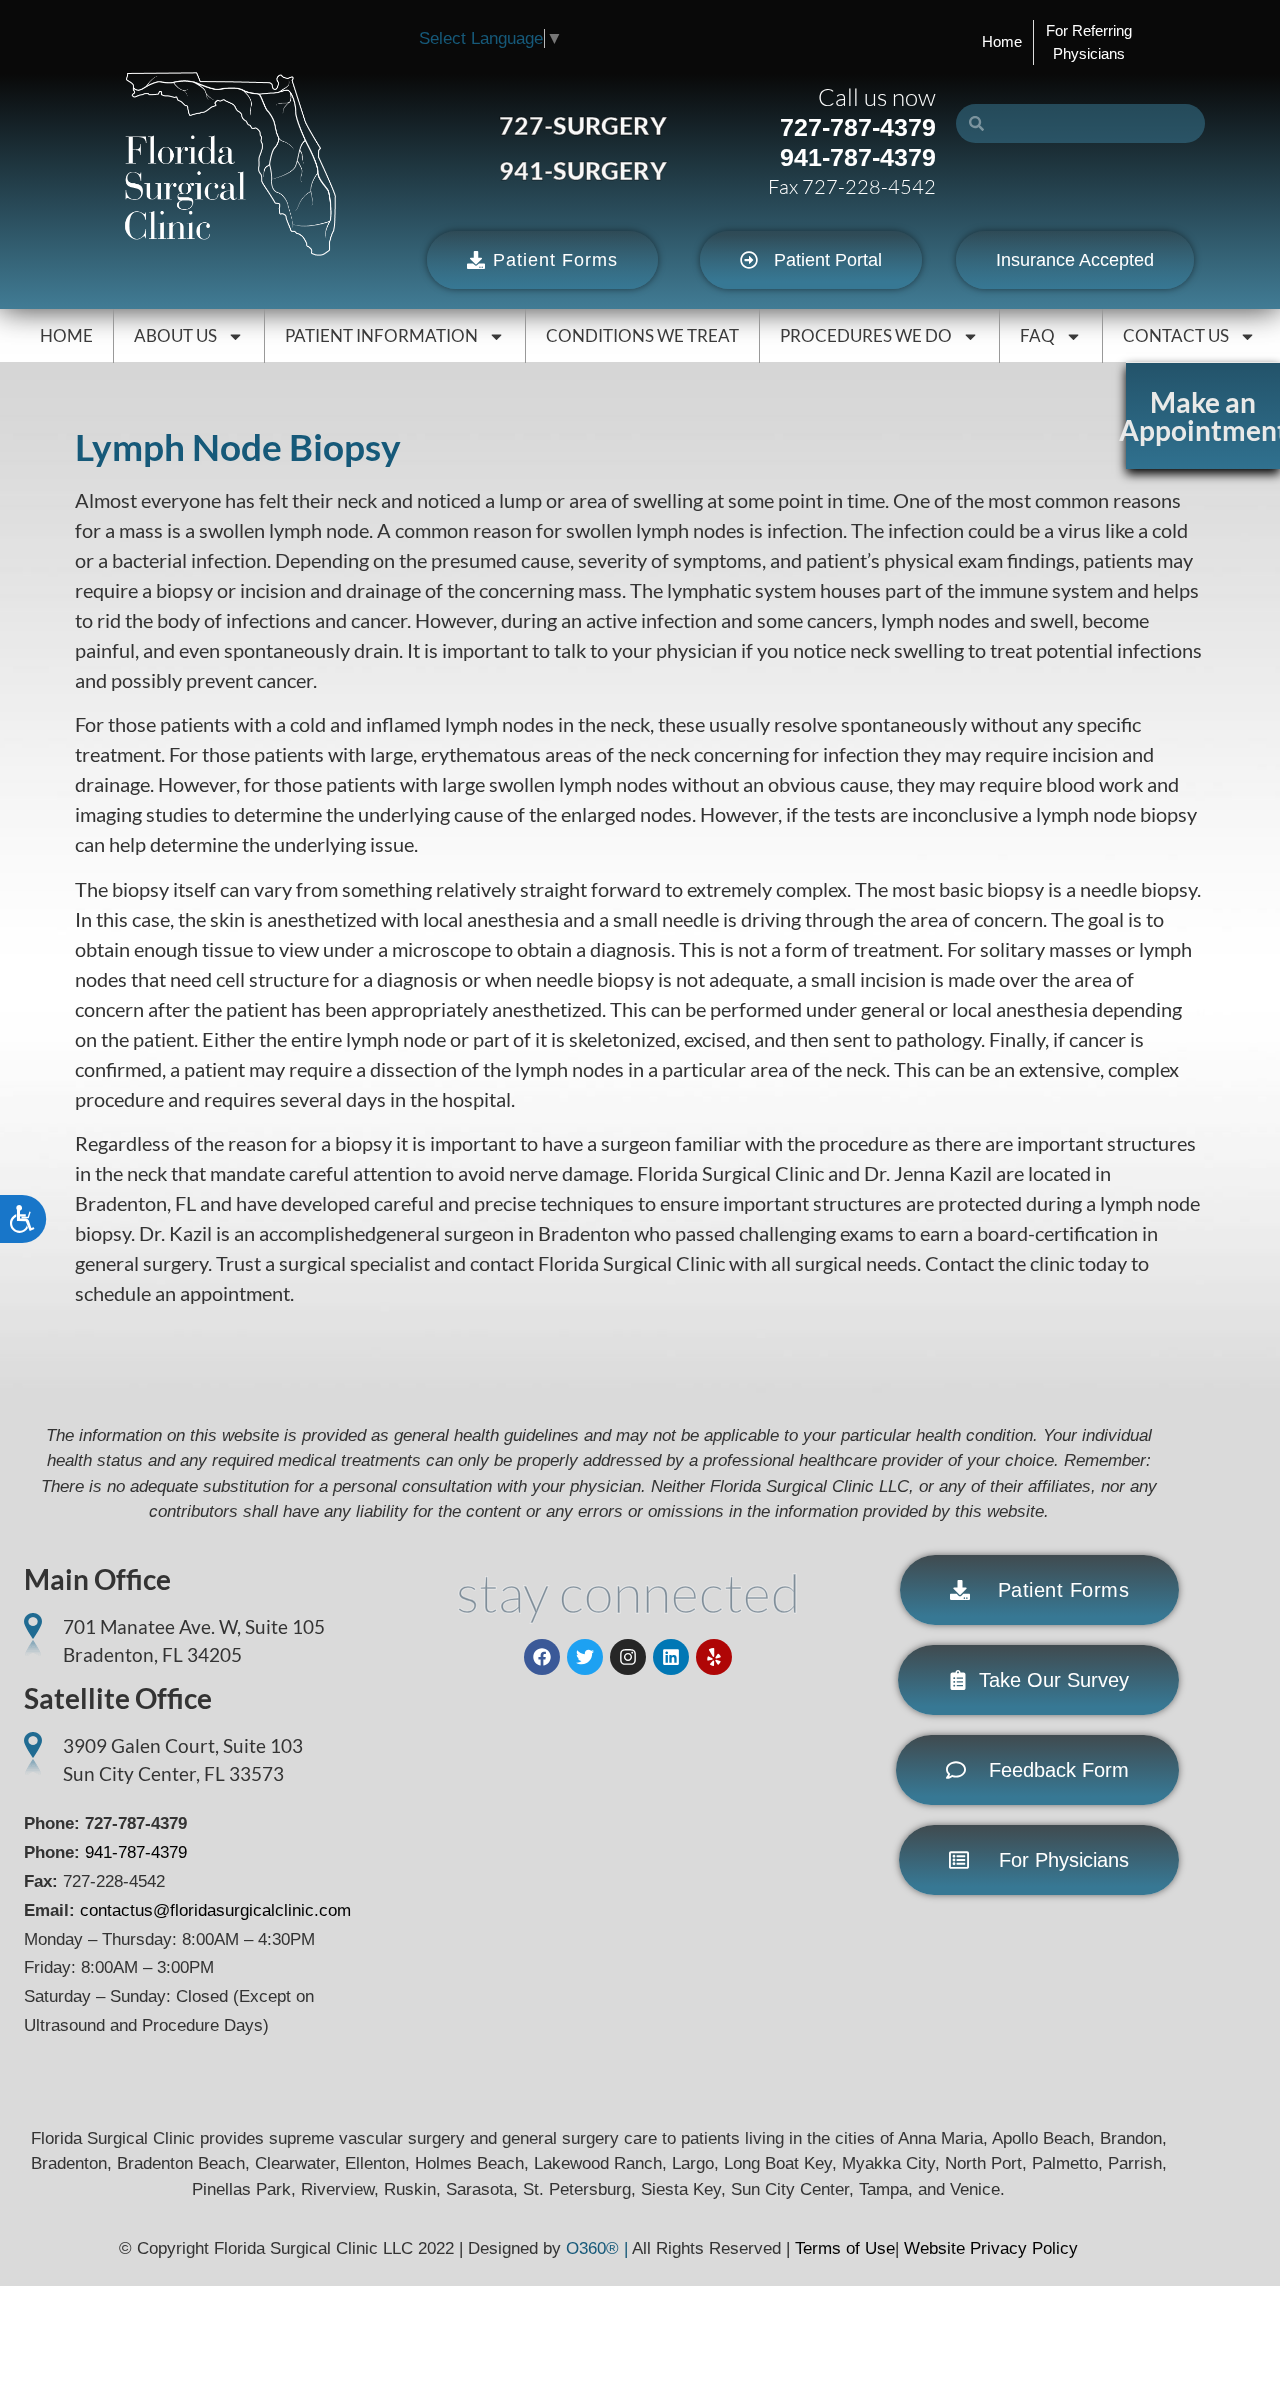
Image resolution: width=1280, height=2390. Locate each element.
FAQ (1037, 335)
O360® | (599, 2248)
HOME (66, 335)
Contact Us (1176, 335)
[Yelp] (714, 1657)
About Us (175, 335)
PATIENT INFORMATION (381, 335)
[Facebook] (542, 1657)
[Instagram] (628, 1657)
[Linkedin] (671, 1657)
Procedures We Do (866, 335)
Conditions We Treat (642, 335)
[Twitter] (585, 1657)
